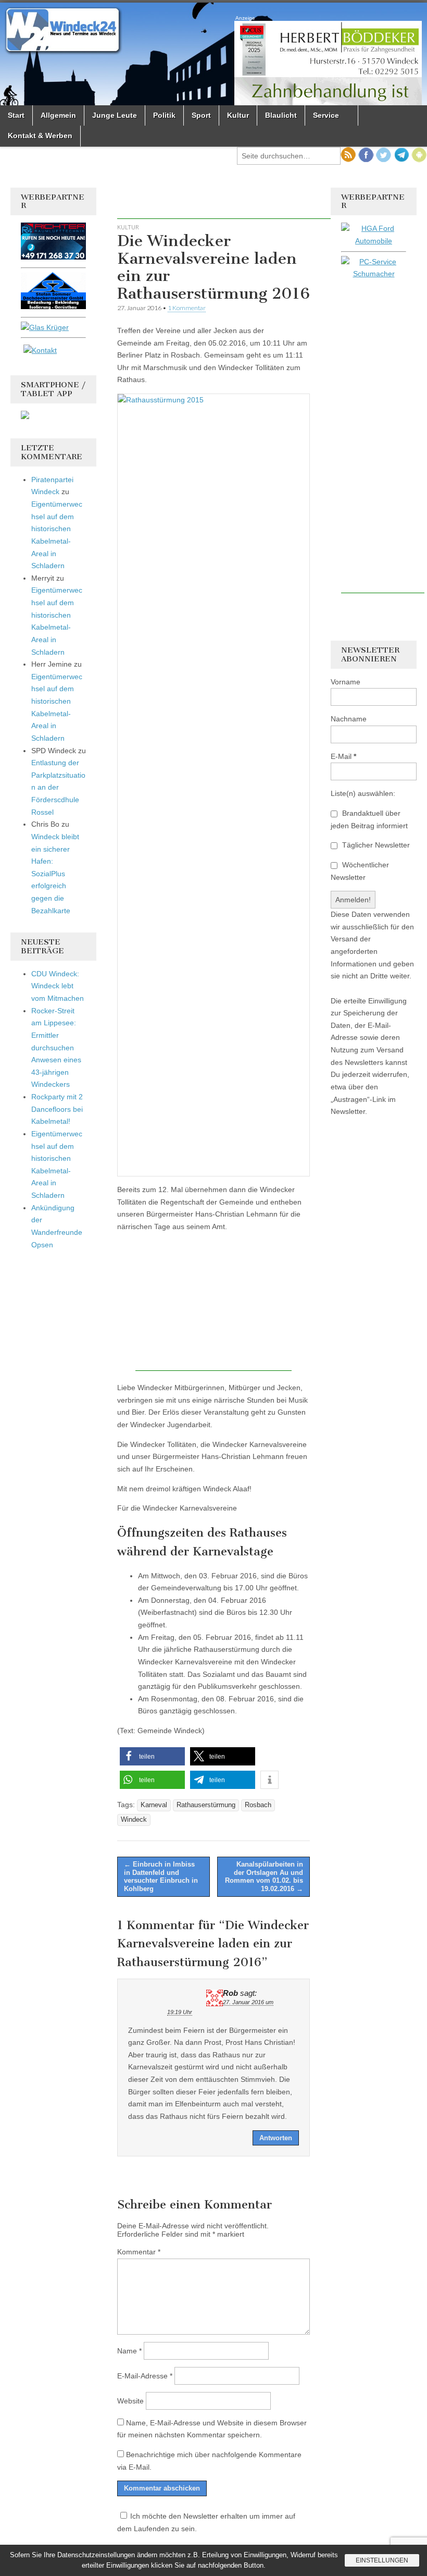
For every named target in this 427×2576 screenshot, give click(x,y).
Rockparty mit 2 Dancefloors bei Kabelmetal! (57, 1109)
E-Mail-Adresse (145, 2376)
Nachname (349, 719)
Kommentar (139, 2252)
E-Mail (343, 756)
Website (130, 2401)
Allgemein (58, 115)
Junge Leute (115, 115)
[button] (152, 1756)
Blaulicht (281, 115)
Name (129, 2351)
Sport (201, 115)
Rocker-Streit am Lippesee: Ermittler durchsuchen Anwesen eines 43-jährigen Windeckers (56, 1048)
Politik (164, 115)
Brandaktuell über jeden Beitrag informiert (369, 819)
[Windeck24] (213, 54)
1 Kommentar (187, 308)
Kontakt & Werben (40, 136)
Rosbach (258, 1805)
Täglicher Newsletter (375, 845)
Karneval (154, 1805)
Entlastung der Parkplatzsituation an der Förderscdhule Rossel (58, 787)
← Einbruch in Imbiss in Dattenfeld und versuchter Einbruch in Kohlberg (161, 1876)
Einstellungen (382, 2560)
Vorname (346, 682)
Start (16, 115)
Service (326, 115)
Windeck (134, 1820)
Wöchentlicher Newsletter (360, 871)
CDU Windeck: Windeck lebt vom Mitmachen (58, 986)
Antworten (276, 2138)
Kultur (238, 115)
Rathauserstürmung (206, 1805)
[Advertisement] (239, 203)
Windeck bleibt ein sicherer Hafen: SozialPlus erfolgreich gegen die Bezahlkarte (55, 874)
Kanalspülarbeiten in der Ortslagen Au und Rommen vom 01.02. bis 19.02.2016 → (264, 1876)
